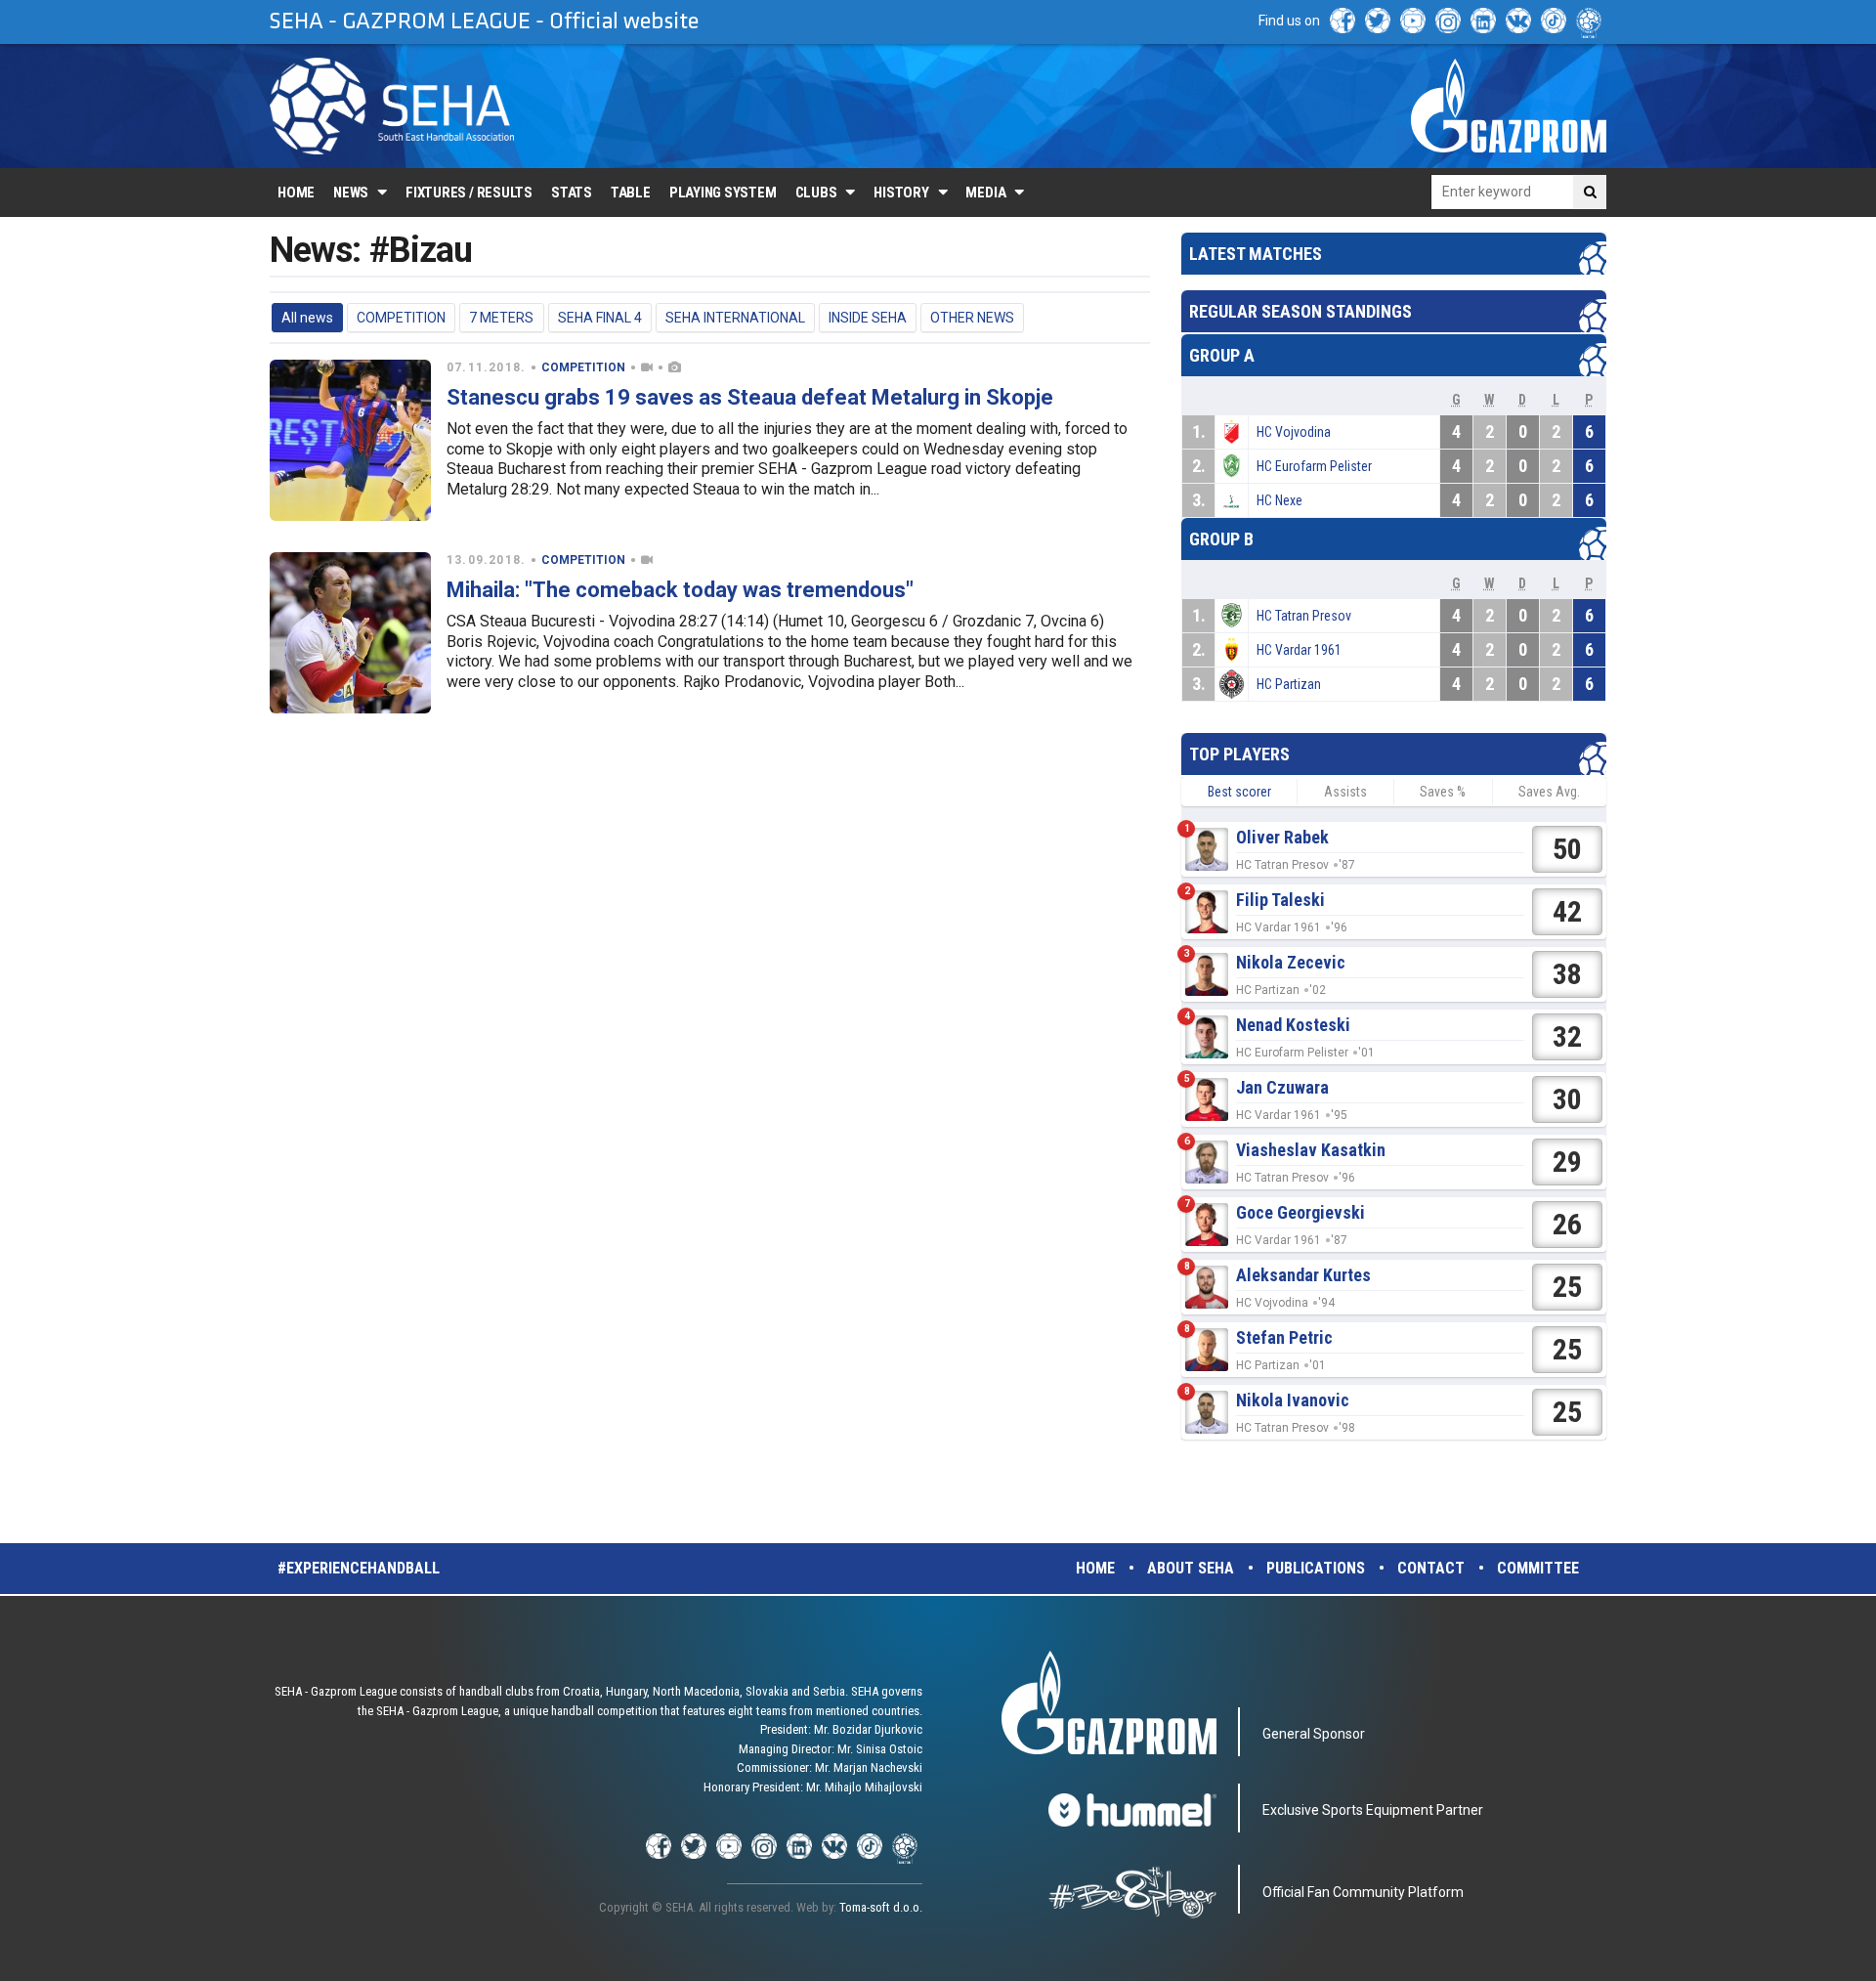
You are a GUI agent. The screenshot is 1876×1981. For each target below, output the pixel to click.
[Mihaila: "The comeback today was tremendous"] (350, 633)
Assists (1345, 792)
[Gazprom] (1509, 106)
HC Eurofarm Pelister (1314, 466)
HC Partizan (1289, 684)
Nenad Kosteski (1293, 1025)
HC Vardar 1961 (1299, 650)
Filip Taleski (1280, 900)
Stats (572, 193)
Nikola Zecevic (1291, 962)
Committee (1538, 1568)
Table (631, 193)
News (351, 193)
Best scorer (1239, 792)
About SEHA (1191, 1568)
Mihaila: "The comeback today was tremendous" (680, 590)
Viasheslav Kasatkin (1311, 1150)
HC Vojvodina (1294, 432)
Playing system (723, 193)
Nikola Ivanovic (1293, 1400)
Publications (1316, 1568)
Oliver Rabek (1282, 837)
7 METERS (501, 318)
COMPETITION (401, 318)
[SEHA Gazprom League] (392, 106)
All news (307, 318)
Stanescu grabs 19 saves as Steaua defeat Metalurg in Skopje (750, 397)
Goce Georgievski (1300, 1212)
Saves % (1443, 792)
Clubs (816, 193)
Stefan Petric (1284, 1337)
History (901, 193)
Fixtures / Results (469, 193)
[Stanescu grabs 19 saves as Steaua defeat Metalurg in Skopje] (350, 440)
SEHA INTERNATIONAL (735, 318)
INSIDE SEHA (868, 318)
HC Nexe (1279, 500)
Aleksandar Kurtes (1303, 1275)
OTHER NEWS (972, 318)
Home (296, 193)
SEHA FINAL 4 (600, 318)
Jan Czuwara (1282, 1087)
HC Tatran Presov (1304, 616)
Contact (1431, 1568)
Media (985, 193)
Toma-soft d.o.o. (881, 1907)
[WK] (1518, 21)
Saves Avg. (1549, 792)
